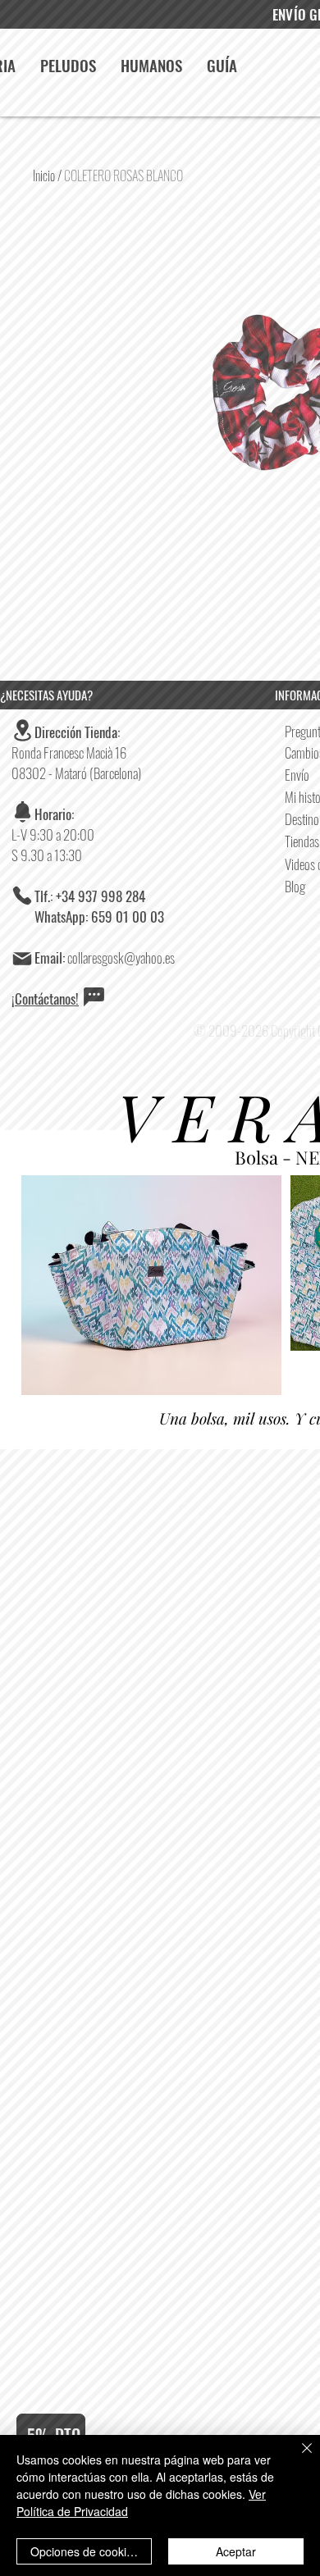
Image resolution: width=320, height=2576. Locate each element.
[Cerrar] (297, 2458)
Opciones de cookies (85, 2551)
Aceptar (236, 2551)
